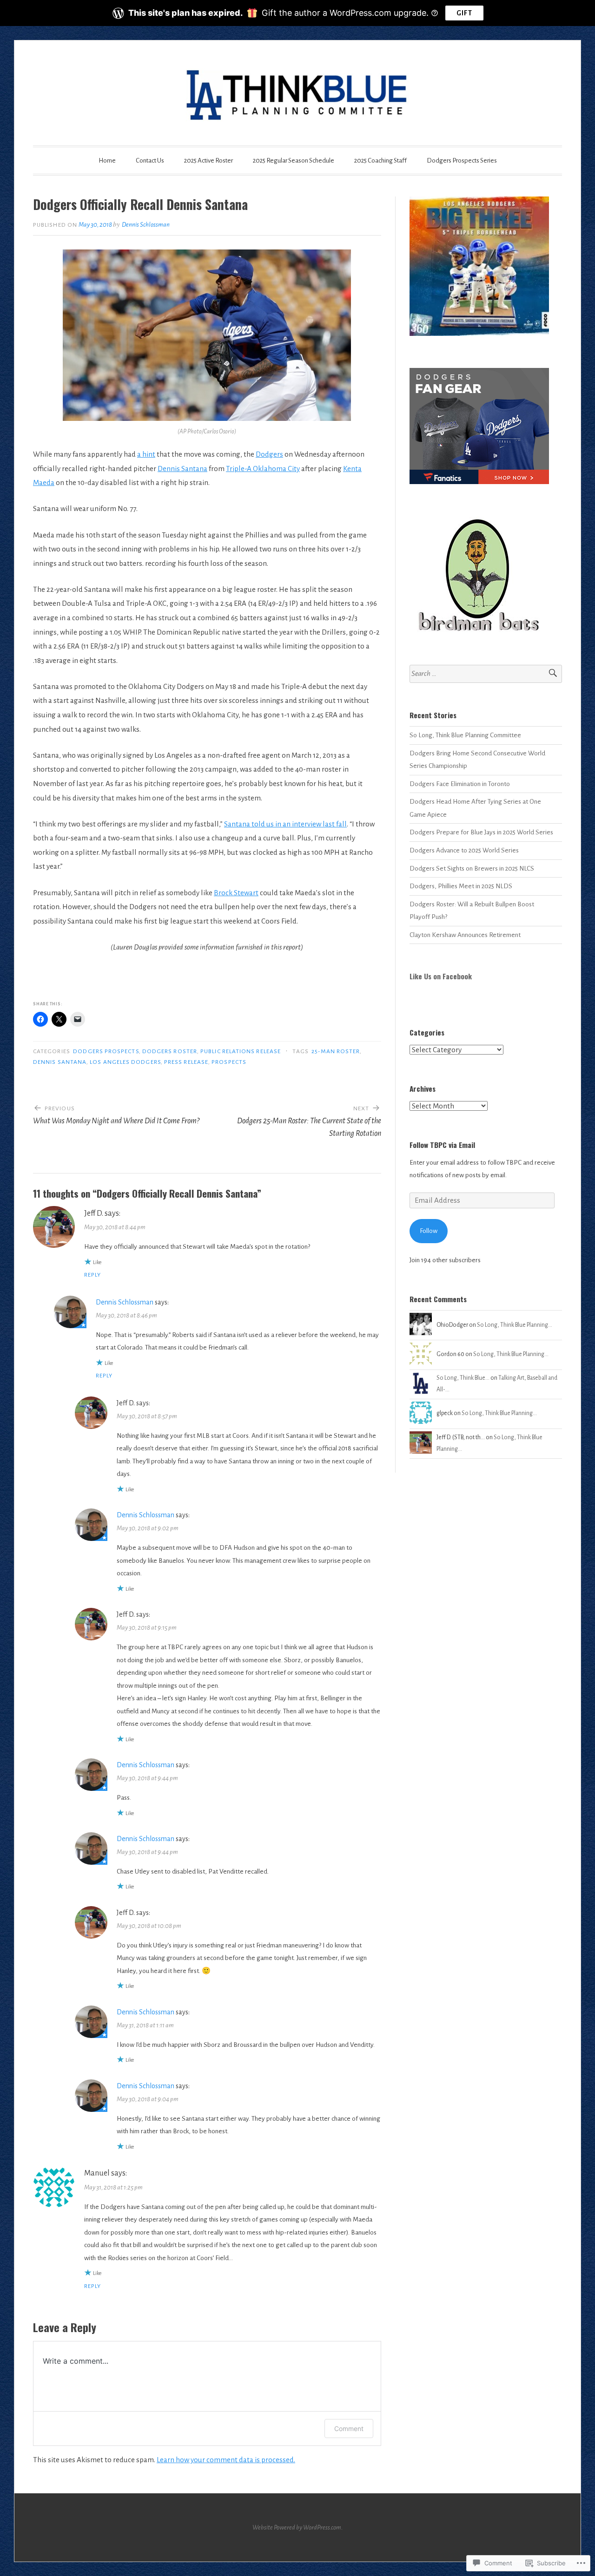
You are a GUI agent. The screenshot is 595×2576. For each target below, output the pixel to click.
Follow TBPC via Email (442, 1145)
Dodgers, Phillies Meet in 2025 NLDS (461, 886)
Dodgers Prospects (106, 1051)
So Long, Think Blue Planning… (515, 1325)
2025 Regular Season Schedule (294, 161)
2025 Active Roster (208, 161)
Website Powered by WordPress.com (297, 2527)
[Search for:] (486, 674)
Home (107, 161)
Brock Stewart (236, 893)
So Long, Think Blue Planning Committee (465, 735)
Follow (429, 1231)
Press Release (186, 1062)
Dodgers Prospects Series (462, 161)
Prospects (229, 1062)
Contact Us (150, 161)
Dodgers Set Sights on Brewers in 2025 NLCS (472, 868)
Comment (349, 2429)
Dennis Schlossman (146, 225)
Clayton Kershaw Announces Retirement (465, 935)
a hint (146, 454)
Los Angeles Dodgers (125, 1062)
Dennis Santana (182, 469)
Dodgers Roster (170, 1051)
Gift (464, 13)
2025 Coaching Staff (380, 161)
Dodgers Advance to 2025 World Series (464, 850)
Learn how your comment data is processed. (226, 2460)
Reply (93, 1275)
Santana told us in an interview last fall (285, 824)
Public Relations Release (241, 1051)
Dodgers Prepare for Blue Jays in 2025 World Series (481, 832)
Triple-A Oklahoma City (263, 469)
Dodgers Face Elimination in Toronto (460, 784)
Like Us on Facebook (441, 976)
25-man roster (336, 1051)
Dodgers (269, 454)
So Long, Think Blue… (463, 1378)
